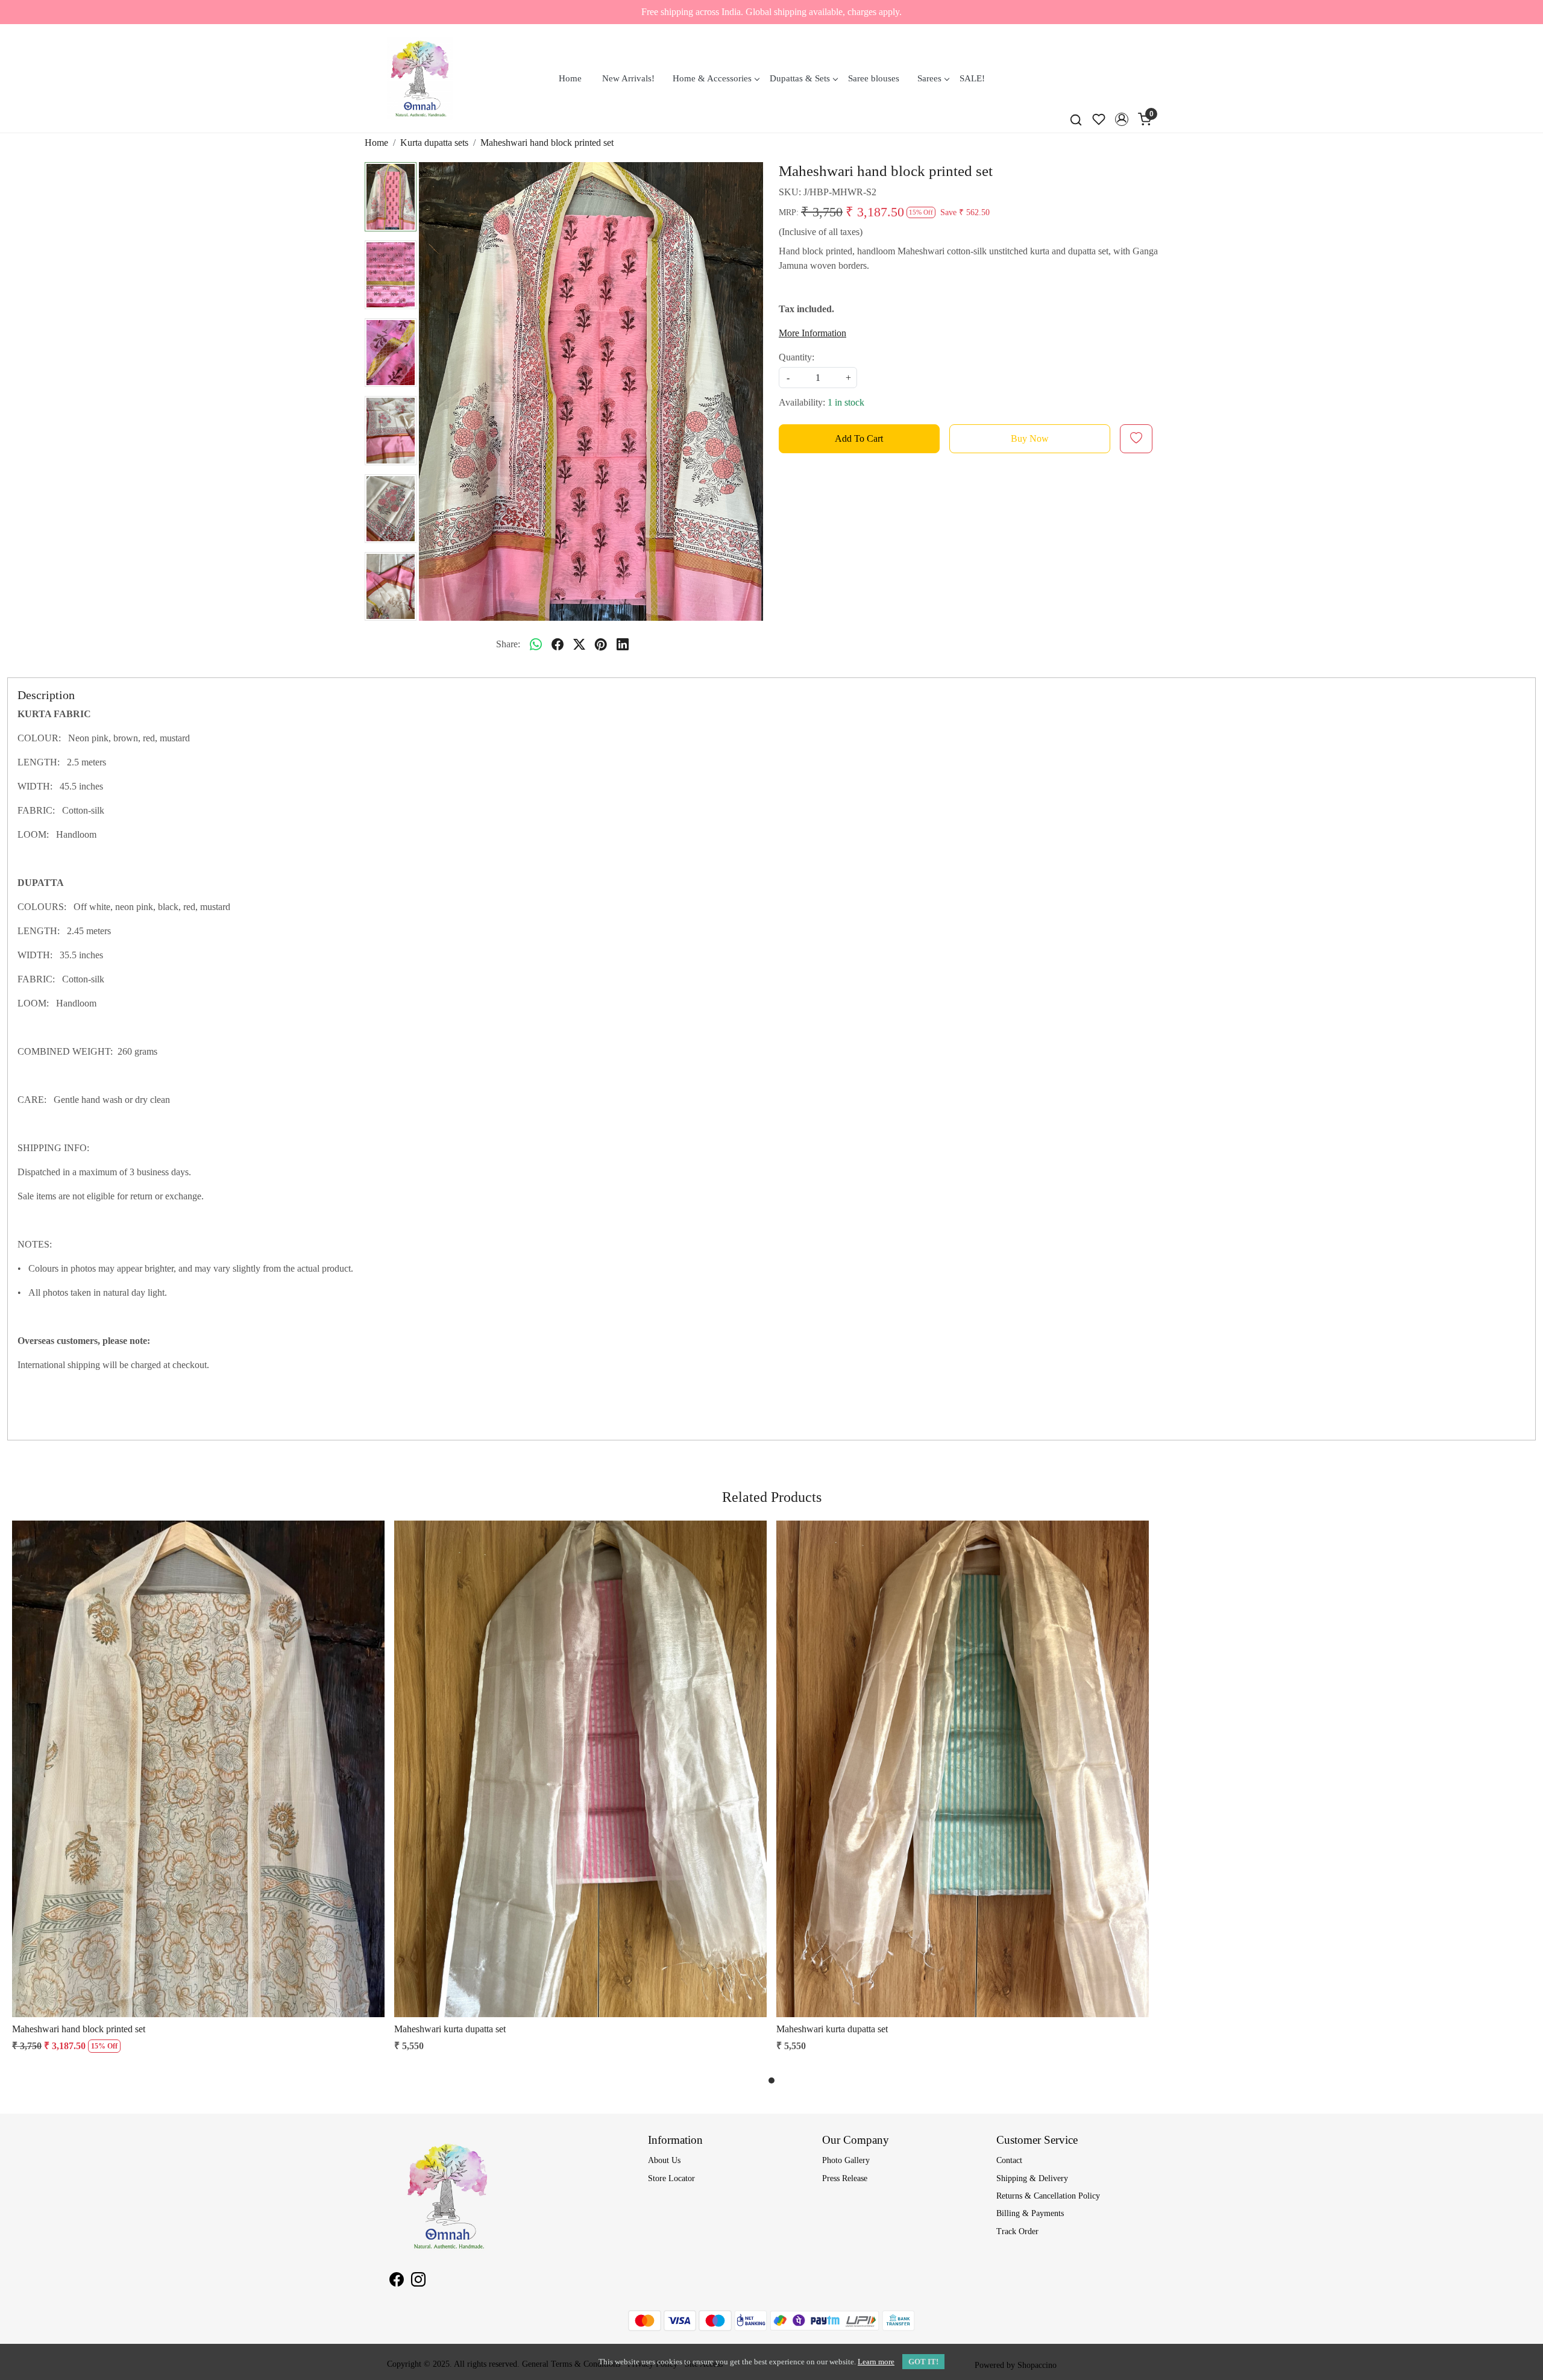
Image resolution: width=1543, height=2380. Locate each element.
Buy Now (1030, 438)
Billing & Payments (1030, 2213)
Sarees (929, 78)
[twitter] (579, 644)
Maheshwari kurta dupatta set (450, 2029)
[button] (1122, 119)
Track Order (1017, 2231)
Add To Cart (859, 438)
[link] (1076, 119)
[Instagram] (418, 2281)
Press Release (845, 2178)
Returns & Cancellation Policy (1048, 2196)
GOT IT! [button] (923, 2362)
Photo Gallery (846, 2160)
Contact (1009, 2160)
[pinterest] (601, 644)
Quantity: (797, 357)
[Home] (420, 78)
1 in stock (846, 402)
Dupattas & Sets (800, 78)
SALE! (972, 78)
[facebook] (558, 644)
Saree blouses (874, 78)
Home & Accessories (712, 78)
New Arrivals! (628, 78)
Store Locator (671, 2178)
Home (570, 78)
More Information (812, 333)
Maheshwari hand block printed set (79, 2029)
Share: (508, 644)
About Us (664, 2160)
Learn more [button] (876, 2362)
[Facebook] (397, 2281)
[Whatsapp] (536, 644)
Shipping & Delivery (1032, 2178)
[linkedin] (623, 644)
